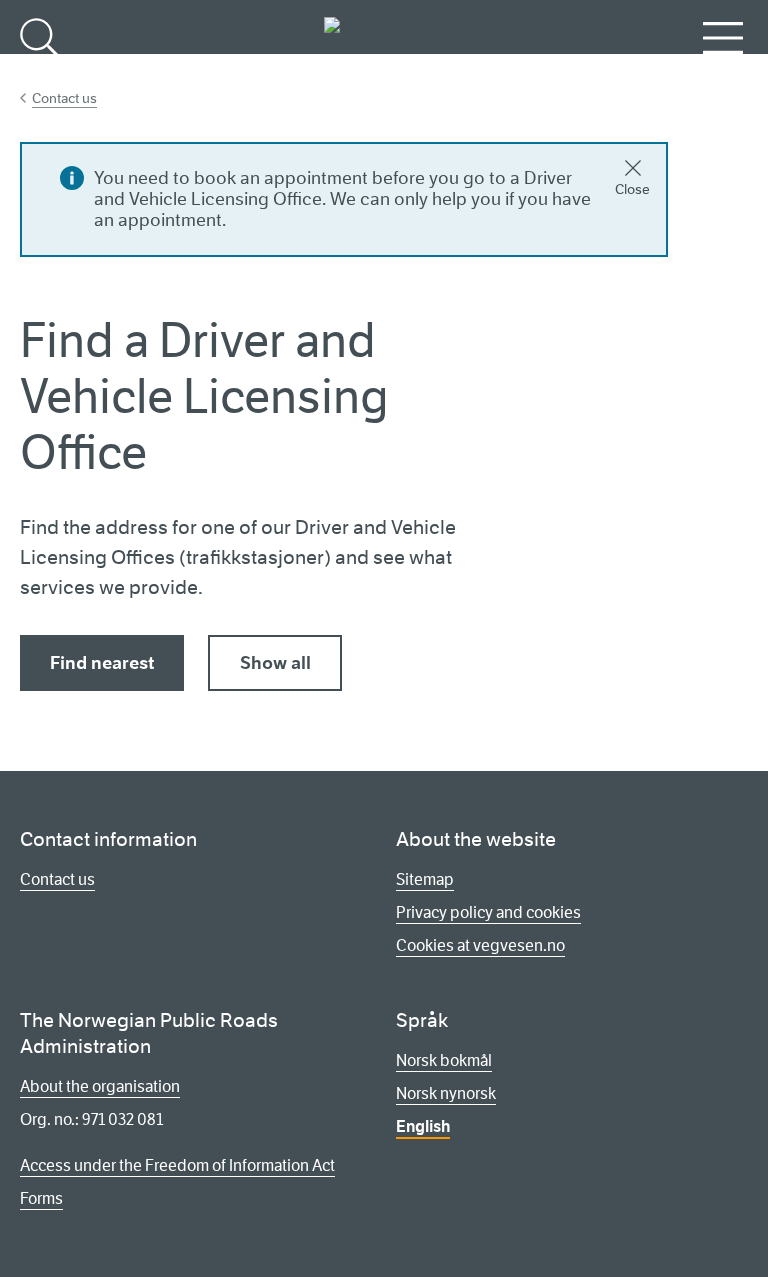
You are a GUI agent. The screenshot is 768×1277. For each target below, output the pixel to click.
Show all (275, 663)
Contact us (64, 98)
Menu (723, 70)
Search (42, 70)
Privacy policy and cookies (488, 912)
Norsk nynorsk (446, 1093)
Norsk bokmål (444, 1060)
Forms (41, 1198)
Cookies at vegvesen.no (480, 945)
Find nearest (102, 663)
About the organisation (100, 1086)
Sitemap (425, 879)
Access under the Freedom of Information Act (177, 1165)
